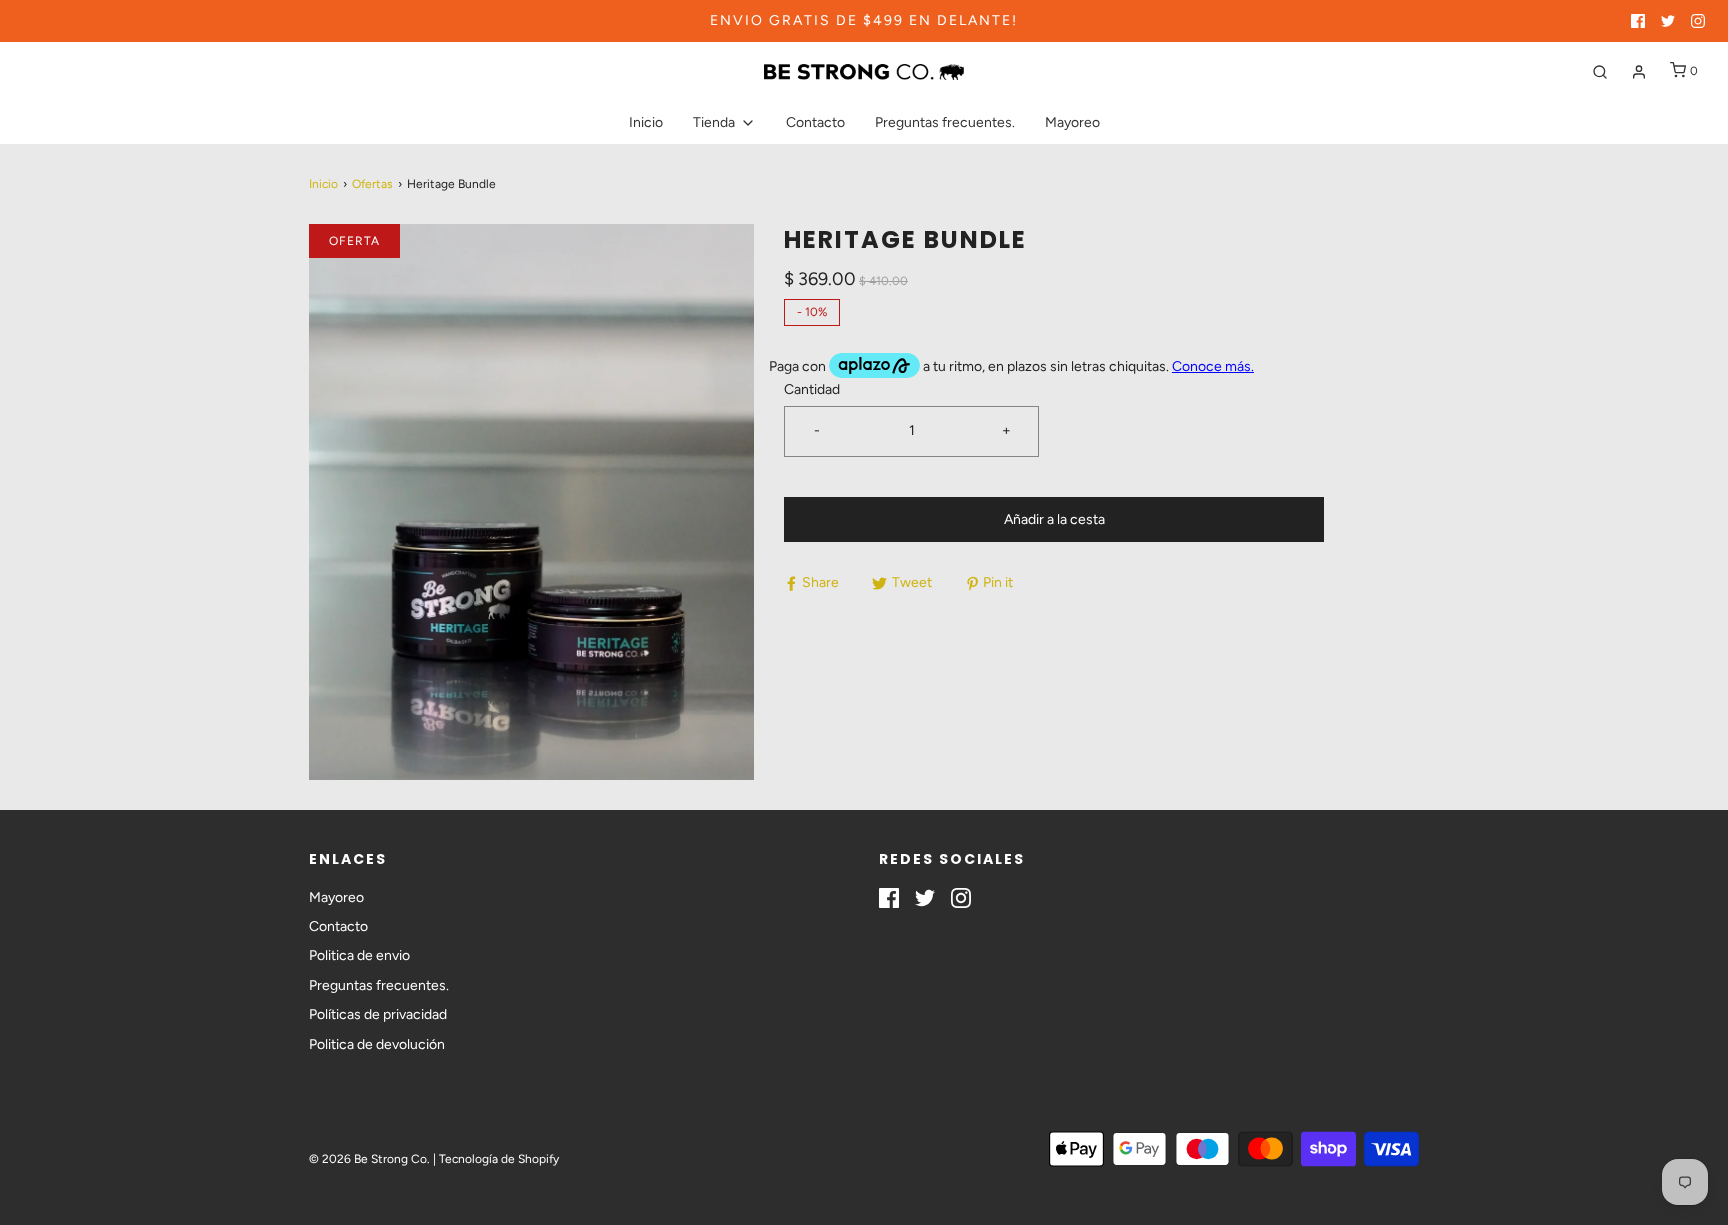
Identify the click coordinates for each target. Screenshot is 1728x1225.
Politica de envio (359, 955)
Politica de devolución (377, 1044)
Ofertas (372, 184)
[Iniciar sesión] (1639, 72)
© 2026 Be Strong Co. (369, 1159)
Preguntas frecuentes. (945, 122)
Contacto (815, 122)
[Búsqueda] (1600, 72)
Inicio (646, 122)
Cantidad (812, 389)
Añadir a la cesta (1054, 519)
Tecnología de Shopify (499, 1159)
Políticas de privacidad (378, 1014)
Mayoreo (1072, 122)
